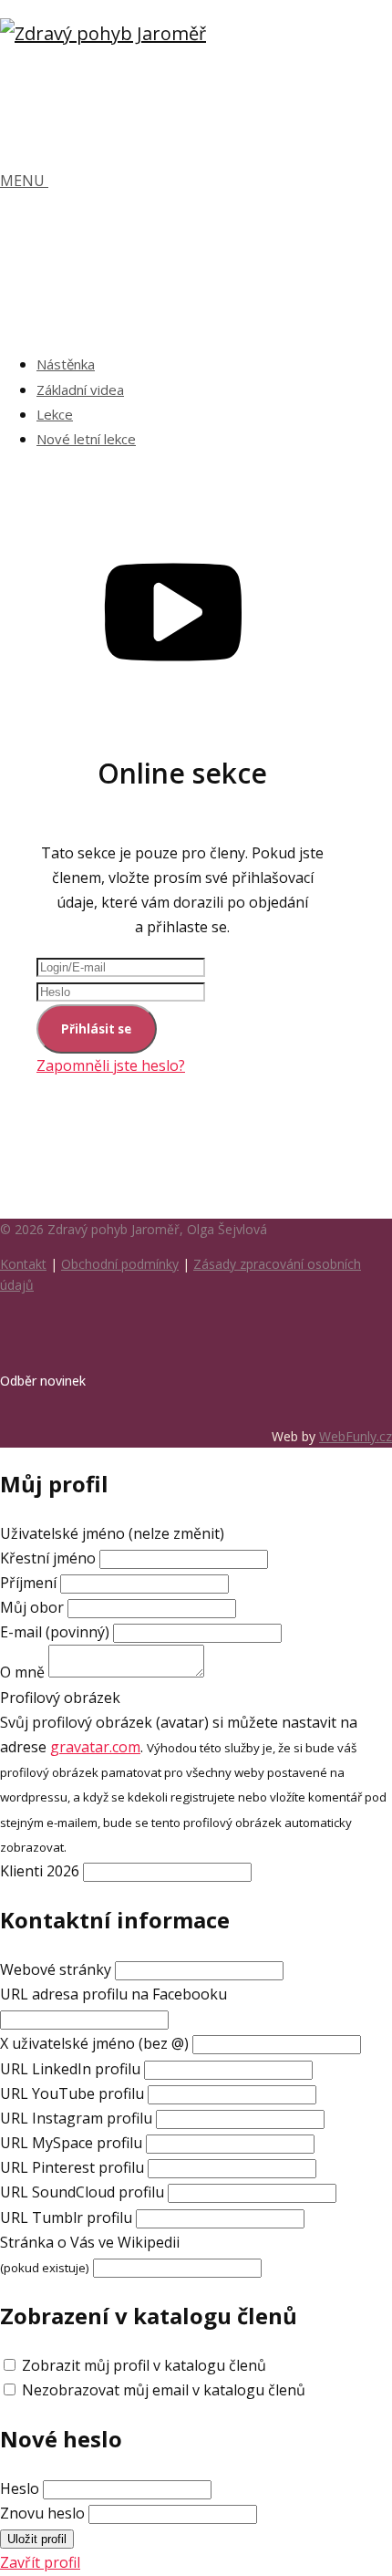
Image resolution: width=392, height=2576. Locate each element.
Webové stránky (56, 1969)
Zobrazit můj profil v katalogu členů (144, 2365)
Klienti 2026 (40, 1871)
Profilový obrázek (60, 1698)
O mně (22, 1672)
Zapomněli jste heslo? (111, 1065)
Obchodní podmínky (120, 1264)
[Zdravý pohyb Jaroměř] (103, 33)
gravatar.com (95, 1747)
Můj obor (32, 1607)
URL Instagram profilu (76, 2118)
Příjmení (28, 1583)
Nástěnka (66, 364)
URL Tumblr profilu (66, 2218)
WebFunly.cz (356, 1436)
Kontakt (23, 1264)
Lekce (55, 414)
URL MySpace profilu (71, 2143)
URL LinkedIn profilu (70, 2069)
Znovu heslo (42, 2513)
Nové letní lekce (86, 439)
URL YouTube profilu (72, 2093)
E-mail (55, 1632)
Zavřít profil (40, 2562)
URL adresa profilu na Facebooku (113, 1994)
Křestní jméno (50, 1558)
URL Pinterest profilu (72, 2167)
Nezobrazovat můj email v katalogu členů (164, 2390)
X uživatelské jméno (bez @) (94, 2043)
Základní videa (80, 390)
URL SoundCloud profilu (82, 2192)
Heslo (20, 2488)
